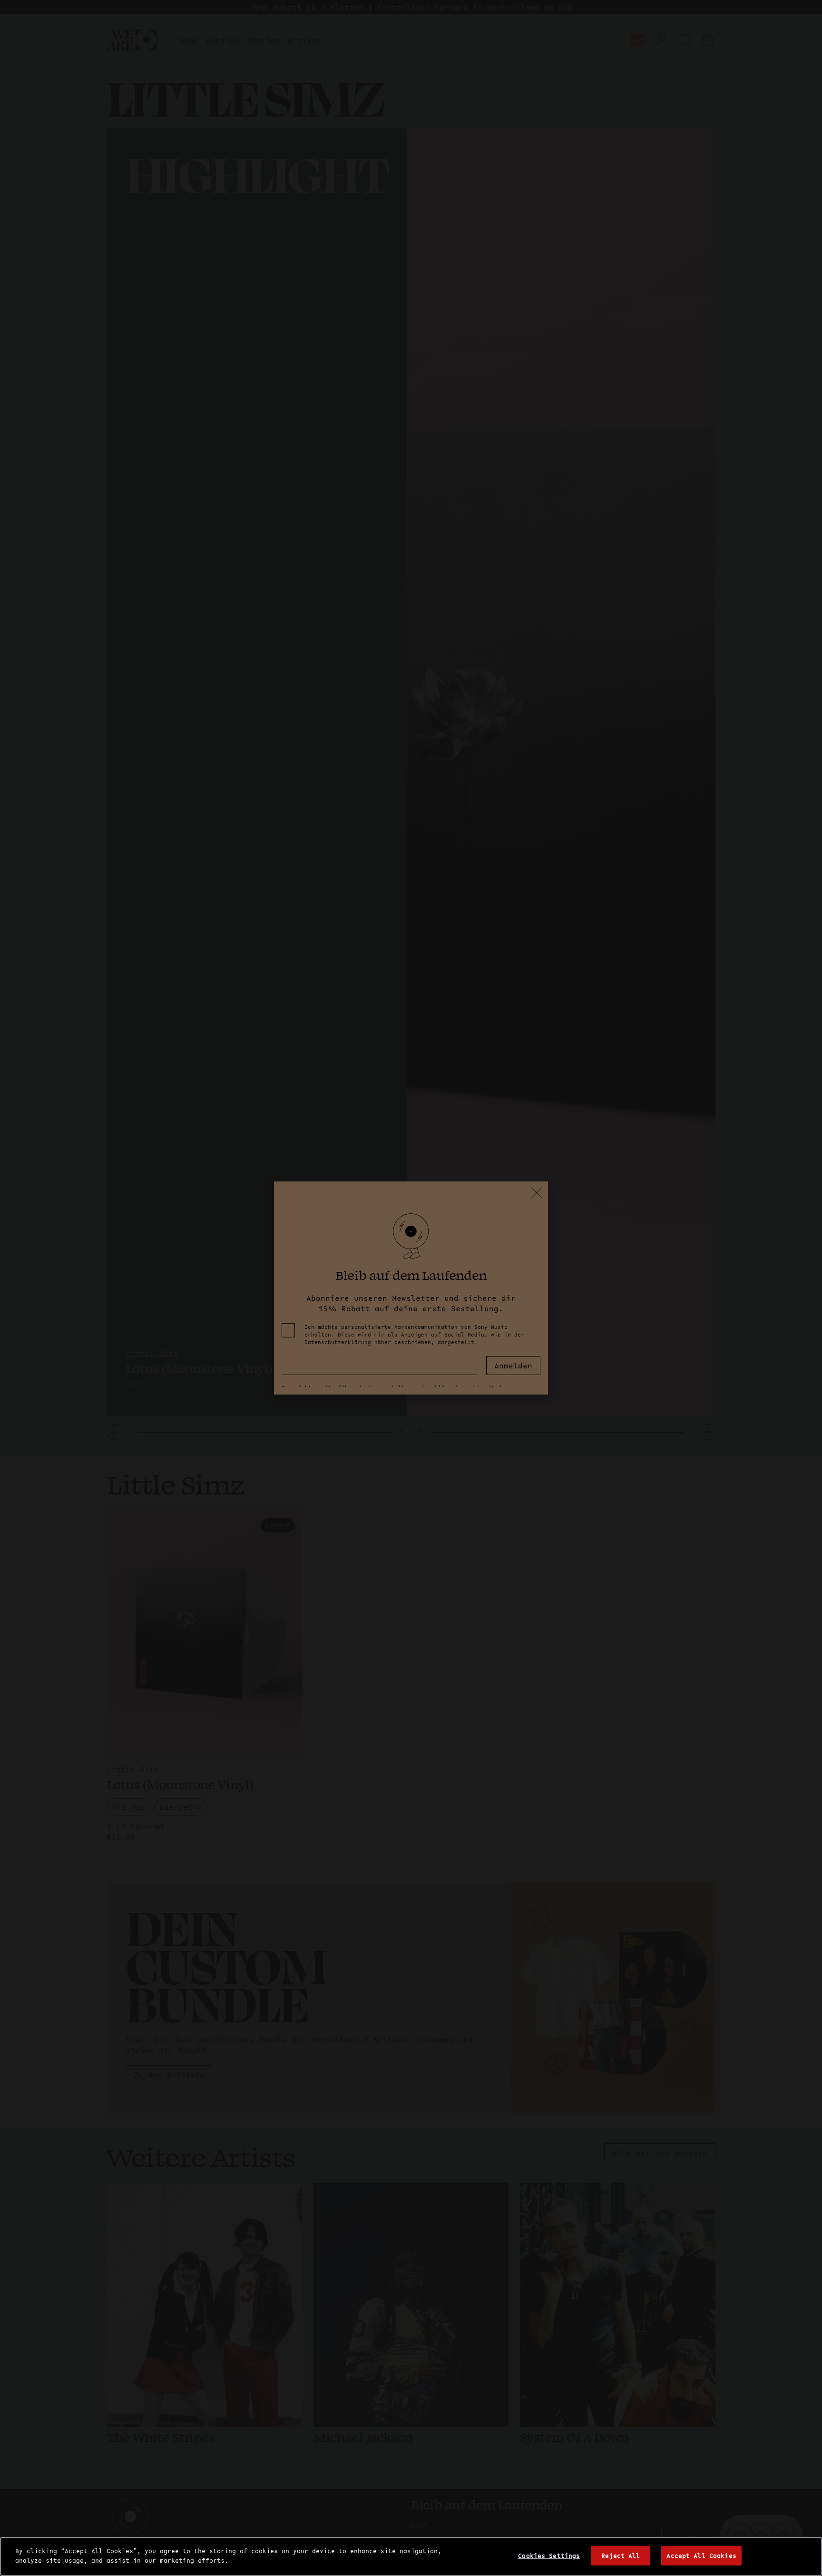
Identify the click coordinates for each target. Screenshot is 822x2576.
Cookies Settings (549, 2556)
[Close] (807, 2555)
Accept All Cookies (701, 2556)
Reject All (621, 2556)
